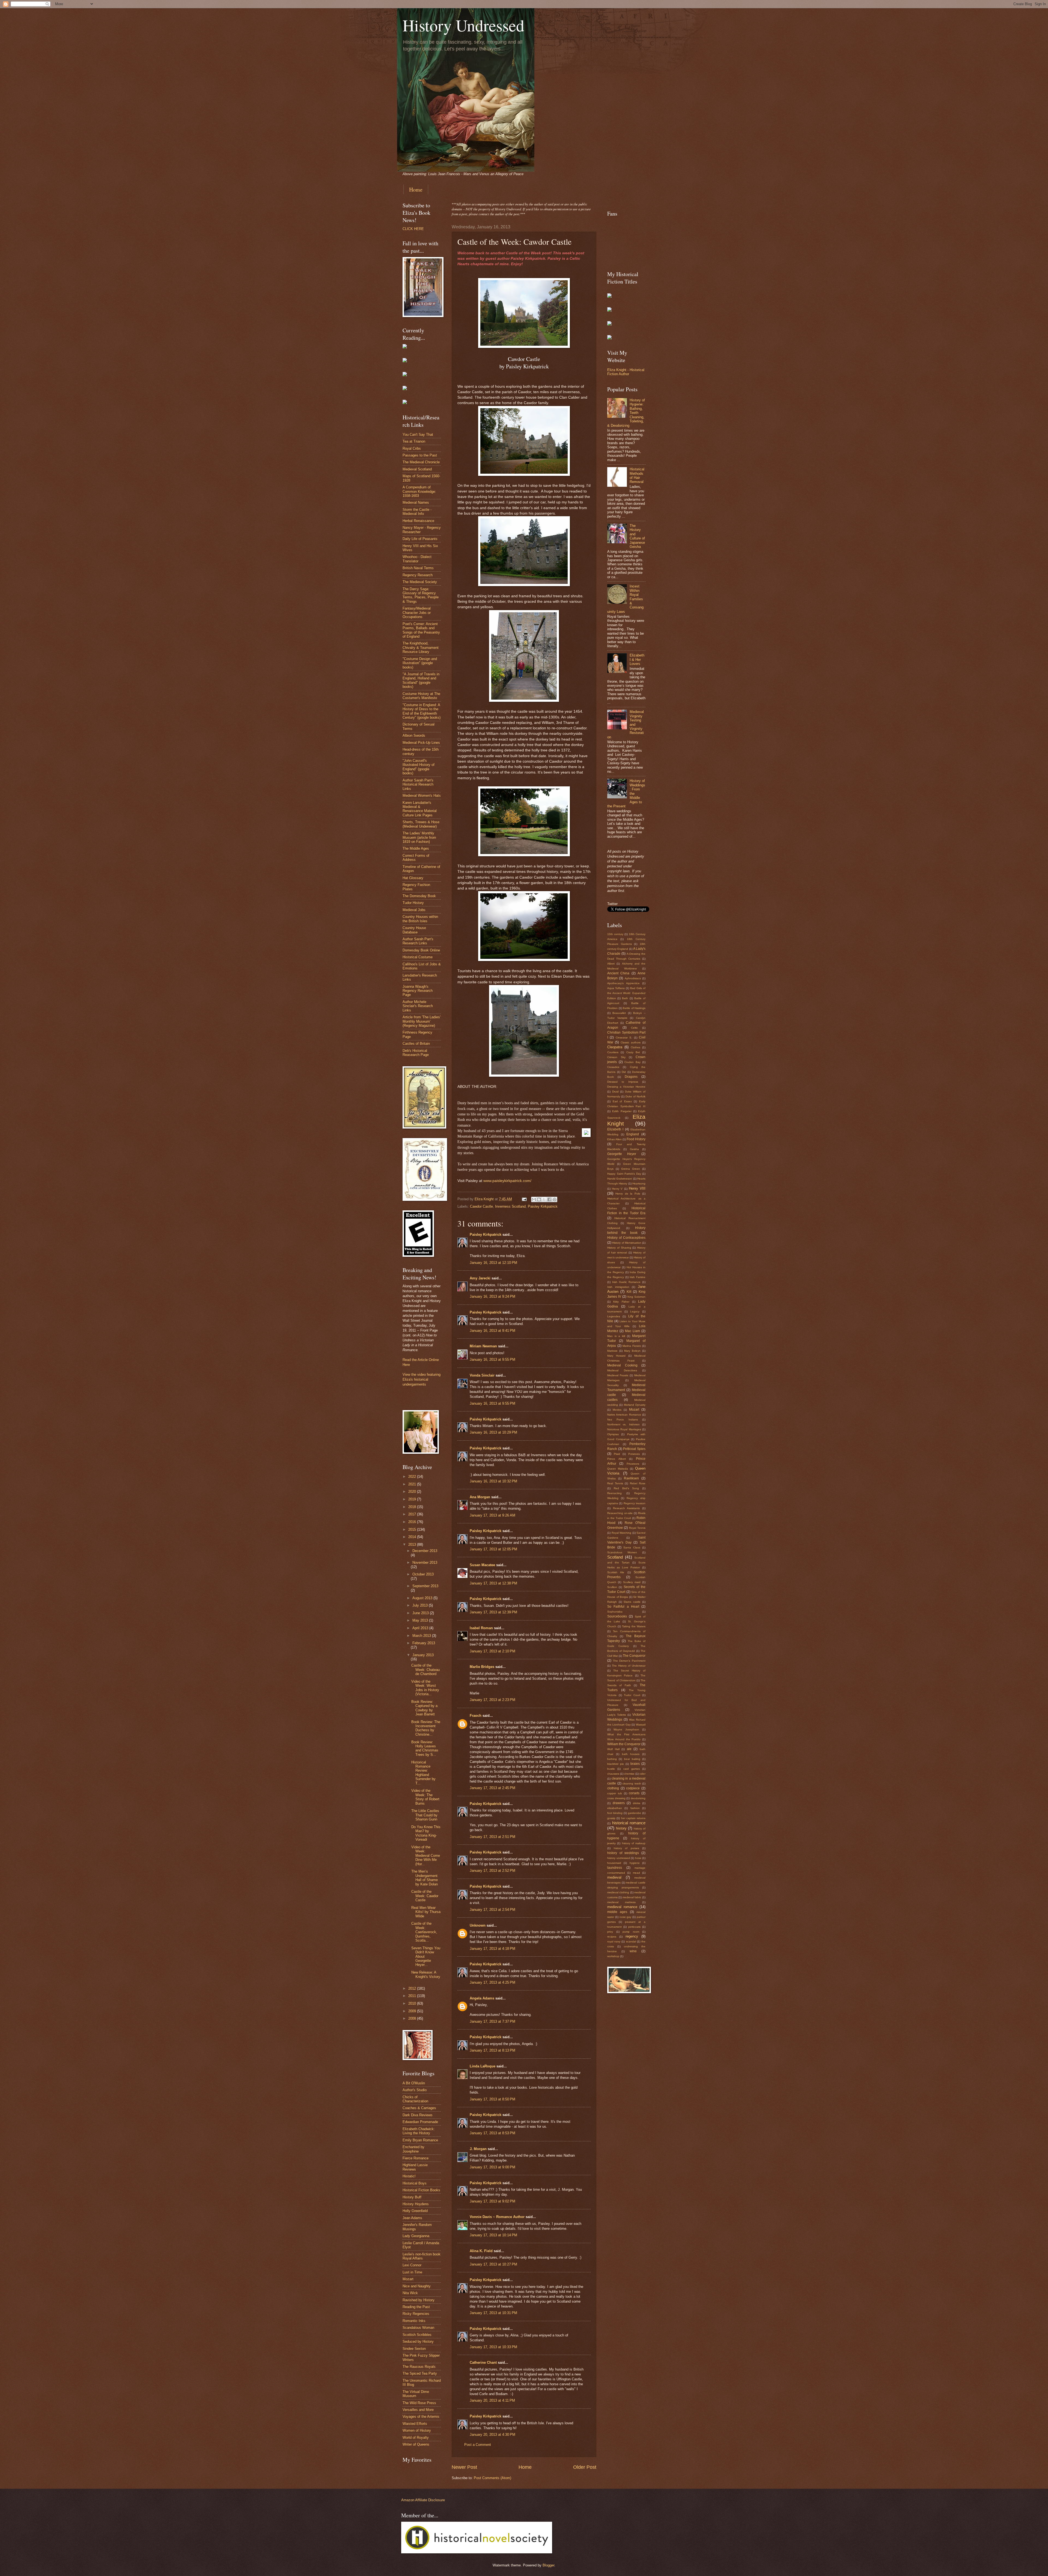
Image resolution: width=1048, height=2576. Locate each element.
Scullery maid (632, 1582)
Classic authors (631, 1042)
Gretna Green (631, 1169)
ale (629, 1749)
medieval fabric (632, 1897)
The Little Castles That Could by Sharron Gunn (425, 1815)
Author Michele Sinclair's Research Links (418, 1006)
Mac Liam (632, 1331)
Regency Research (418, 575)
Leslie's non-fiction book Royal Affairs (422, 2256)
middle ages (617, 1912)
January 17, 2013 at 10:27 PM (493, 2264)
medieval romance (622, 1907)
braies (635, 1764)
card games (632, 1769)
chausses (613, 1774)
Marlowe (612, 1351)
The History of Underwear (629, 1666)
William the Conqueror (624, 1744)
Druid (615, 1092)
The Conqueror (634, 1656)
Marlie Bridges (482, 1667)
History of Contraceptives (626, 1238)
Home (416, 189)
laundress (615, 1868)
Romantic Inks (414, 2321)
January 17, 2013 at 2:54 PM (492, 1910)
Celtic (634, 1028)
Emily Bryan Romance (420, 2140)
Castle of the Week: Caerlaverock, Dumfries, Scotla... (424, 1932)
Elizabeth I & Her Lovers (637, 659)
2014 (413, 1537)
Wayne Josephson (626, 1729)
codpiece (633, 1788)
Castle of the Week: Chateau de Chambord (425, 1670)
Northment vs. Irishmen (623, 1424)
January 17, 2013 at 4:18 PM (492, 1949)
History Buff (412, 2197)
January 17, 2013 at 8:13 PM (492, 2050)
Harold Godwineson (620, 1179)
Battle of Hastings (634, 1008)
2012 (413, 1988)
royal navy (614, 1941)
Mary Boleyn (632, 1351)
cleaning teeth (632, 1784)
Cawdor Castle (481, 1206)
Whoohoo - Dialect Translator (417, 559)
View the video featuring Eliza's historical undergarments (422, 1379)
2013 (413, 1544)
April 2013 (421, 1628)
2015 (413, 1529)
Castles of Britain (416, 1044)
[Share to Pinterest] (555, 1199)
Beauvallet (619, 1013)
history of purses (626, 1848)
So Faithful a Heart (623, 1607)
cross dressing (616, 1798)
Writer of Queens (416, 2444)
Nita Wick (410, 2293)
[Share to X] (544, 1199)
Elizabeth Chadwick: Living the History (419, 2131)
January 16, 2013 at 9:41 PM (492, 1331)
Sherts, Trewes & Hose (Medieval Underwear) (421, 824)
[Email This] (534, 1199)
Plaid (617, 1454)
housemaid (614, 1863)
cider (642, 1774)
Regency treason (635, 1503)
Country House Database (414, 930)
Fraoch (476, 1716)
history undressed (619, 1858)
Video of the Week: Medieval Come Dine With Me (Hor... (426, 1856)
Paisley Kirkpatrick (543, 1206)
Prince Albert (617, 1459)
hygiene (635, 1863)
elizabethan (615, 1808)
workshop (613, 1956)
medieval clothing (618, 1892)
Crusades (613, 1067)
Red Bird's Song (626, 1488)
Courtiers (613, 1052)
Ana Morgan (480, 1497)
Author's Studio (415, 2090)
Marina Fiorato (632, 1346)
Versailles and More (418, 2410)
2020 (413, 1492)
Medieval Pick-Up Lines (421, 743)
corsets (634, 1793)
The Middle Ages (416, 848)
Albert (611, 964)
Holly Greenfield (415, 2211)
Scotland (615, 1557)
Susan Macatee (482, 1565)
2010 (413, 2003)
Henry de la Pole (628, 1194)
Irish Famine (638, 1277)
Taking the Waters (634, 1626)
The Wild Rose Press (419, 2403)
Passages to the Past (420, 455)
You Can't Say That (418, 435)
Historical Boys (415, 2183)
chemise (629, 1774)
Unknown (478, 1925)
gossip (611, 1818)
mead (636, 1873)
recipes (612, 1937)
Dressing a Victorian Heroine (626, 1087)
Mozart (408, 2279)
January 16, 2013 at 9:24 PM (492, 1296)
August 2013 (423, 1598)
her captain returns (633, 1818)
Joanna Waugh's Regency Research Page (418, 991)
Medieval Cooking (622, 1365)
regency (632, 1936)
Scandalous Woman (418, 2328)
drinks (637, 1803)
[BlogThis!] (539, 1199)
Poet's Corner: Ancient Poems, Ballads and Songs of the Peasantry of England (421, 630)
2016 (413, 1522)
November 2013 (425, 1562)
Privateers (633, 1464)
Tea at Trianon (414, 441)
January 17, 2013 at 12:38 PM (493, 1583)
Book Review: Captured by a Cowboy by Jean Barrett (424, 1708)
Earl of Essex (622, 1101)
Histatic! (409, 2176)
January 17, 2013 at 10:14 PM (493, 2235)
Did (624, 1072)
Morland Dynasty (635, 1405)
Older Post (585, 2467)
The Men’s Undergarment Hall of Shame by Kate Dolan (425, 1878)
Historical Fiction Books (421, 2190)
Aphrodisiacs (633, 978)
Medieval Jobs (414, 910)
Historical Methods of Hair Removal (637, 475)
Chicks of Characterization (415, 2099)
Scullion (612, 1587)
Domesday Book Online (421, 950)
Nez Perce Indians (623, 1420)
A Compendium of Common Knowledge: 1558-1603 (419, 491)
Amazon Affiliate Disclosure (423, 2500)
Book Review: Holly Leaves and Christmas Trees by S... (425, 1748)
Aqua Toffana (616, 988)
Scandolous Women (622, 1552)
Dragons (631, 1077)
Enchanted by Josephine (413, 2149)
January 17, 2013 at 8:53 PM (492, 2133)
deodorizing (638, 1798)
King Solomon (636, 1297)
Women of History (417, 2430)
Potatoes (634, 1454)
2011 (413, 1996)
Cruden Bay (632, 1062)
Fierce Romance (416, 2158)
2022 (413, 1477)
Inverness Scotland (510, 1206)
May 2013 (421, 1620)
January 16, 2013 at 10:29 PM (493, 1432)
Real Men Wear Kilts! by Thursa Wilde (426, 1912)
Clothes (635, 1047)
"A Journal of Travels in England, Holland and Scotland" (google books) (421, 680)
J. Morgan (478, 2149)
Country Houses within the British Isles (420, 919)
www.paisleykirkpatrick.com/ (507, 1181)
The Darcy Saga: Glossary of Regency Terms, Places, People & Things (421, 595)
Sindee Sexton (414, 2349)
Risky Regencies (416, 2314)
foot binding (615, 1813)
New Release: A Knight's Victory (426, 1974)
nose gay (626, 1917)
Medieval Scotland (417, 469)
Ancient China (618, 973)
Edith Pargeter (622, 1111)
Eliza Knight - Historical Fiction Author (626, 372)
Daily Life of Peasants (420, 539)
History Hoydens (416, 2204)
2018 (413, 1507)
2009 (413, 2011)
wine (633, 1951)
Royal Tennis (637, 1528)
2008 (413, 2018)
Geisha (634, 1149)
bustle (611, 1769)
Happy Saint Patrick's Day (624, 1174)
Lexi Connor (412, 2265)
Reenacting (614, 1493)
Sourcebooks (617, 1616)
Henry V (617, 1189)
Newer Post (464, 2467)
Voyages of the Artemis (421, 2417)
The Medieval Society (420, 582)
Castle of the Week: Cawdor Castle (425, 1896)
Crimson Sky (616, 1057)
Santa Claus (632, 1547)
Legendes (614, 1316)
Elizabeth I (615, 1129)
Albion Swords (414, 735)
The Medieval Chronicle (421, 462)
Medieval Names (416, 502)
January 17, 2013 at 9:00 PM (492, 2167)
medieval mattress (621, 1902)
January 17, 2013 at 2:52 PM (492, 1871)
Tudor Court (632, 1695)
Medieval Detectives (622, 1370)
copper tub (615, 1793)
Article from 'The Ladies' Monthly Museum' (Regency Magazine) (422, 1021)
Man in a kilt (616, 1336)
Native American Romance (624, 1415)
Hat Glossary (413, 878)
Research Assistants (626, 1508)
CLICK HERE (413, 229)
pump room (631, 1932)
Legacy (635, 1311)
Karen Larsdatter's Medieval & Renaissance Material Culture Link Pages (420, 809)
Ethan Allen (614, 1139)
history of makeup (634, 1843)
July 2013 (421, 1605)
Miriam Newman (483, 1346)
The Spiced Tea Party (420, 2373)
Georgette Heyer (622, 1154)
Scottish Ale (616, 1572)
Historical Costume (418, 957)
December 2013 (425, 1551)
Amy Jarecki (480, 1278)
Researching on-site (620, 1513)
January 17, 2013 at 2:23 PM (492, 1700)
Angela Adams (482, 1998)
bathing (612, 1759)
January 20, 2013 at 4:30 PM (492, 2435)
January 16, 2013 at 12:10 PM (493, 1263)
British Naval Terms (418, 568)
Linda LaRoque (483, 2066)
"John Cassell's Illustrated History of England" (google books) (419, 767)
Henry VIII (637, 1188)
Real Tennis (615, 1483)
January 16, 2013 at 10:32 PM (493, 1481)
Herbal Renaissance (418, 521)
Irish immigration (618, 1287)
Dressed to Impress (623, 1082)
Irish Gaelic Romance (626, 1282)
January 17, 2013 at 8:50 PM (492, 2099)
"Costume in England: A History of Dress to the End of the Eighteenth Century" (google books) (422, 711)
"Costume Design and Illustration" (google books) (420, 663)
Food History (636, 1139)
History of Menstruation (627, 1243)
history (621, 1828)
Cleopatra (615, 1047)
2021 (413, 1484)
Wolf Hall (613, 1749)
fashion (635, 1808)
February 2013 (424, 1643)
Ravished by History (419, 2300)
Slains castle (632, 1602)
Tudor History (413, 903)
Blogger (548, 2565)
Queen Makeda (618, 1469)
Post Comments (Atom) (492, 2478)
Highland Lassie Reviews (415, 2167)
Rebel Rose (638, 1483)
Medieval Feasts (618, 1375)
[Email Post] (524, 1199)
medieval (614, 1877)
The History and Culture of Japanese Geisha (637, 536)
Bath (625, 998)
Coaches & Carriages (419, 2108)
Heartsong (639, 1183)
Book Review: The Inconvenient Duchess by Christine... (426, 1728)
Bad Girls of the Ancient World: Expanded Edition (626, 993)
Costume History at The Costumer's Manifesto (421, 696)
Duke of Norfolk (635, 1096)
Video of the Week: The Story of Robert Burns (425, 1797)
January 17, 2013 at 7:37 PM (492, 2021)
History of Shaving (619, 1248)
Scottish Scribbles (417, 2335)
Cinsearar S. (624, 1038)
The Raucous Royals (419, 2367)
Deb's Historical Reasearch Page (416, 1053)
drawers (619, 1803)
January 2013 (423, 1655)
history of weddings (623, 1853)
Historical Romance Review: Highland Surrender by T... (423, 1773)
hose (638, 1858)
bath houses (631, 1754)
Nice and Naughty (417, 2286)
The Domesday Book (419, 896)
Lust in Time (412, 2272)
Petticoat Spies (634, 1449)
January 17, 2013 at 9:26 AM (492, 1515)
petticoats (634, 1927)
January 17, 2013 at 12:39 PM (493, 1612)
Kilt (629, 1292)
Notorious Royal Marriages (624, 1429)
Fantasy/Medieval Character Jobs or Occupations (417, 613)
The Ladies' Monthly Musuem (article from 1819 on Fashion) (419, 837)
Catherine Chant (483, 2362)
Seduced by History (418, 2341)
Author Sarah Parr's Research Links (418, 941)
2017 (413, 1514)
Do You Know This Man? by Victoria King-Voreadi (426, 1833)
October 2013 (423, 1574)
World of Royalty (416, 2438)
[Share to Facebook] (549, 1199)
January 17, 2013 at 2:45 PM (492, 1788)
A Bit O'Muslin (414, 2083)
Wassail (641, 1725)
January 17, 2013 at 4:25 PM (492, 1982)
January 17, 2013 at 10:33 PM (493, 2347)
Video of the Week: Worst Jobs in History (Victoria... (425, 1688)
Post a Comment (478, 2445)
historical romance (629, 1823)
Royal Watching (622, 1533)
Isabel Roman (481, 1628)
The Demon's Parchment (629, 1661)
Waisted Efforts (415, 2424)
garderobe (635, 1813)
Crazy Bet (633, 1052)
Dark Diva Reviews (418, 2115)
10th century (615, 934)
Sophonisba (615, 1612)
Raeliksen (631, 1478)
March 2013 (422, 1636)
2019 (413, 1499)
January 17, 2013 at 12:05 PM (493, 1549)
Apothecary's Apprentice (623, 983)
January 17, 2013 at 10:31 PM (493, 2313)
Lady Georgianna (416, 2236)
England (633, 1134)
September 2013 (425, 1586)
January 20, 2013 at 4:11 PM (492, 2400)
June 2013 (421, 1613)
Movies (617, 1410)
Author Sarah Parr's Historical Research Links (418, 784)
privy (610, 1932)
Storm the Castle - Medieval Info (417, 512)
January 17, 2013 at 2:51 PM (492, 1837)
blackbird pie (616, 1764)
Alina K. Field (481, 2251)
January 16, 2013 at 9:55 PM (492, 1359)
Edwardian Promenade (420, 2122)
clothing (613, 1788)
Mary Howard (616, 1356)
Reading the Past (416, 2307)
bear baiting (632, 1759)
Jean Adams (412, 2218)
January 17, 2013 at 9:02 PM (492, 2201)
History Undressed (463, 25)
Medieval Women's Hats (422, 796)
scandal (631, 1941)
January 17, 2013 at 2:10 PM (492, 1651)
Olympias (613, 1434)
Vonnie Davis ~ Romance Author (497, 2217)
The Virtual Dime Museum (416, 2394)
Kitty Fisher (621, 1302)
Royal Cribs (412, 448)
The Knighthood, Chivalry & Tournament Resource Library (421, 647)
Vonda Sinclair (482, 1375)
